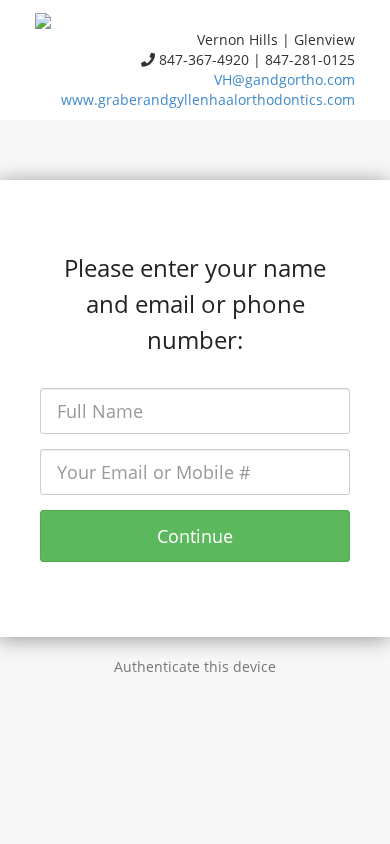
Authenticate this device (195, 666)
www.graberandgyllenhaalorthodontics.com (208, 99)
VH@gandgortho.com (284, 79)
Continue (195, 536)
